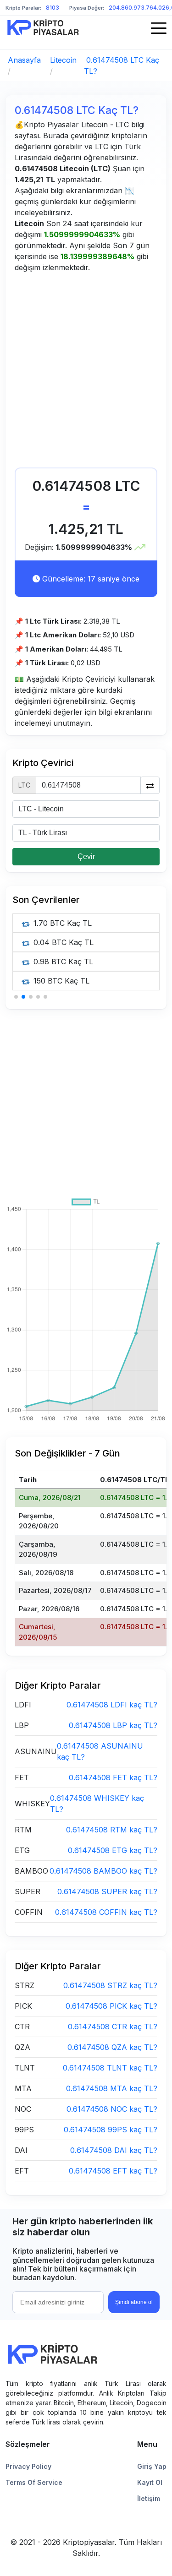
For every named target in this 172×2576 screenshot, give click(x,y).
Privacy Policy (28, 2466)
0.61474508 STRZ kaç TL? (110, 1985)
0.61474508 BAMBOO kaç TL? (103, 1871)
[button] (16, 997)
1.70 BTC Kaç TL (61, 923)
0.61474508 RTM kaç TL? (112, 1830)
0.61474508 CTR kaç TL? (113, 2027)
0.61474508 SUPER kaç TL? (107, 1891)
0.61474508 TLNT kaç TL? (110, 2068)
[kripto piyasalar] (43, 27)
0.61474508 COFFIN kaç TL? (106, 1912)
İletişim (149, 2498)
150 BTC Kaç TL (60, 981)
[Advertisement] (86, 372)
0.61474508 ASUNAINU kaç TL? (100, 1751)
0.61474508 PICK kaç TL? (111, 2006)
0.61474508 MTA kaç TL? (112, 2088)
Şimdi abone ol (134, 2302)
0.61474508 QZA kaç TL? (112, 2047)
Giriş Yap (152, 2466)
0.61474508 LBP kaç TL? (113, 1725)
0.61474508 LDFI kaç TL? (112, 1705)
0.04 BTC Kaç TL (62, 942)
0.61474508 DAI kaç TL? (114, 2150)
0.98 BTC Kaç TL (62, 962)
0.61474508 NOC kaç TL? (112, 2109)
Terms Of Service (34, 2482)
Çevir (86, 856)
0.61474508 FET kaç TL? (113, 1777)
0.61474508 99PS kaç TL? (111, 2130)
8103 (53, 8)
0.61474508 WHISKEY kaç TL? (97, 1804)
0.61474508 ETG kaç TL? (113, 1850)
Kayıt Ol (150, 2482)
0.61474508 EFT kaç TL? (113, 2171)
